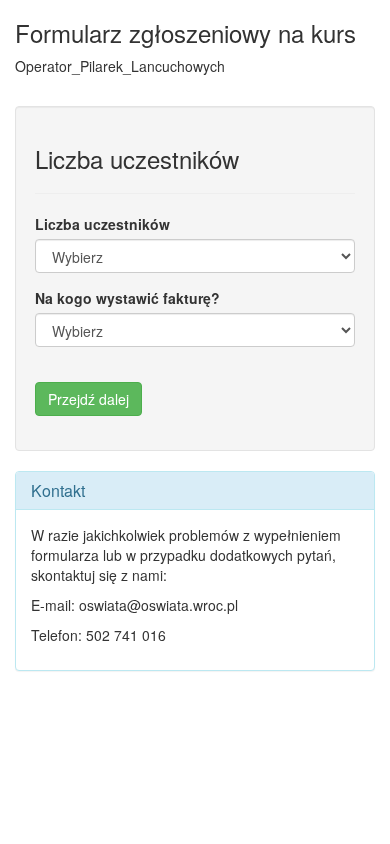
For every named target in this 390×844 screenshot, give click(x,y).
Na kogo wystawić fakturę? (127, 298)
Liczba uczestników (102, 224)
